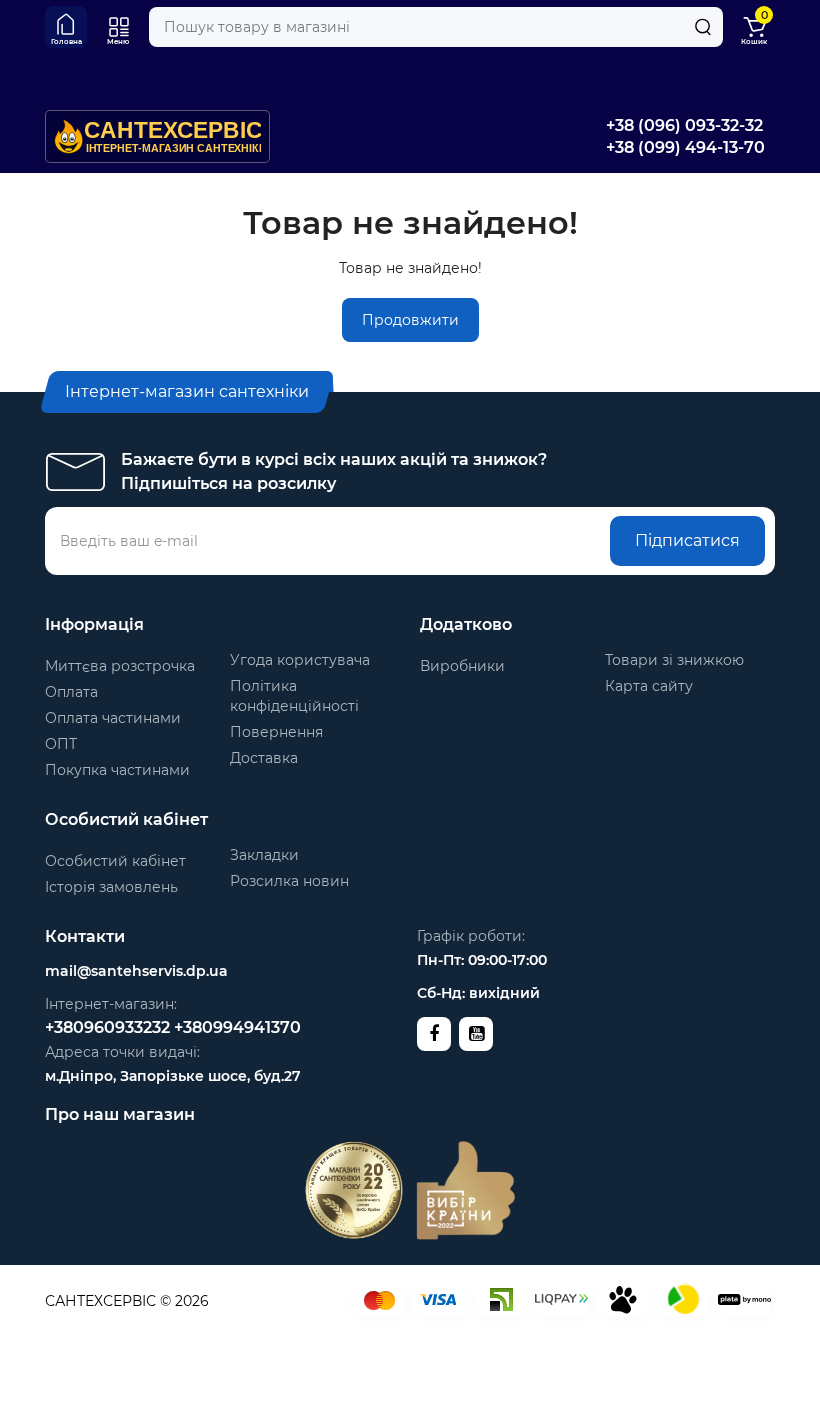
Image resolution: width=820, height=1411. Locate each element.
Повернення (276, 732)
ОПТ (61, 744)
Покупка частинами (117, 770)
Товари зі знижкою (674, 660)
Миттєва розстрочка (120, 666)
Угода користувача (300, 660)
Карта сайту (649, 686)
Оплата (71, 692)
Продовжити (410, 320)
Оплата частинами (113, 718)
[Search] (703, 27)
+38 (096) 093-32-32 (684, 125)
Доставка (264, 758)
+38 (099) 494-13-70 (685, 147)
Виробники (462, 666)
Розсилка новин (289, 881)
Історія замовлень (111, 887)
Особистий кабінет (115, 861)
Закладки (264, 855)
